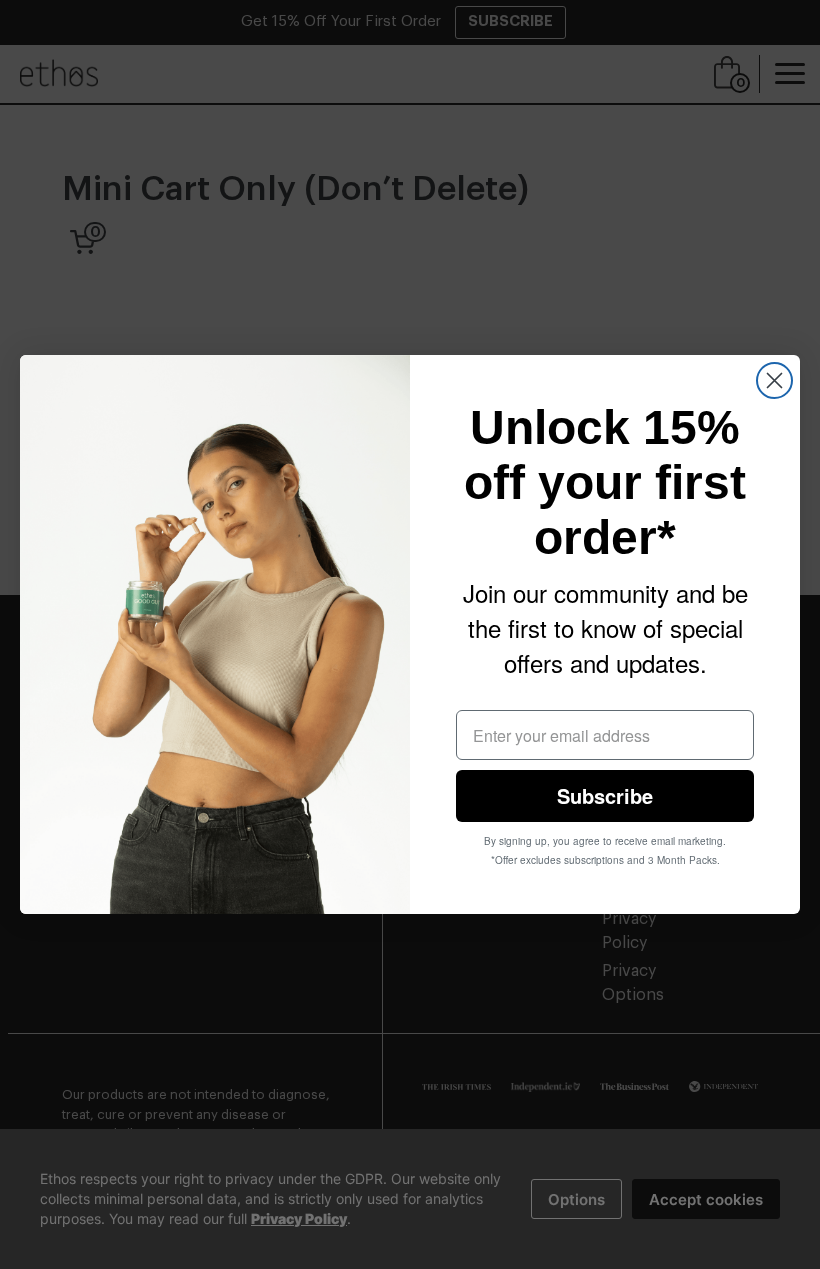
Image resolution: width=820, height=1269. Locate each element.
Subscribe (605, 795)
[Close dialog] (774, 380)
